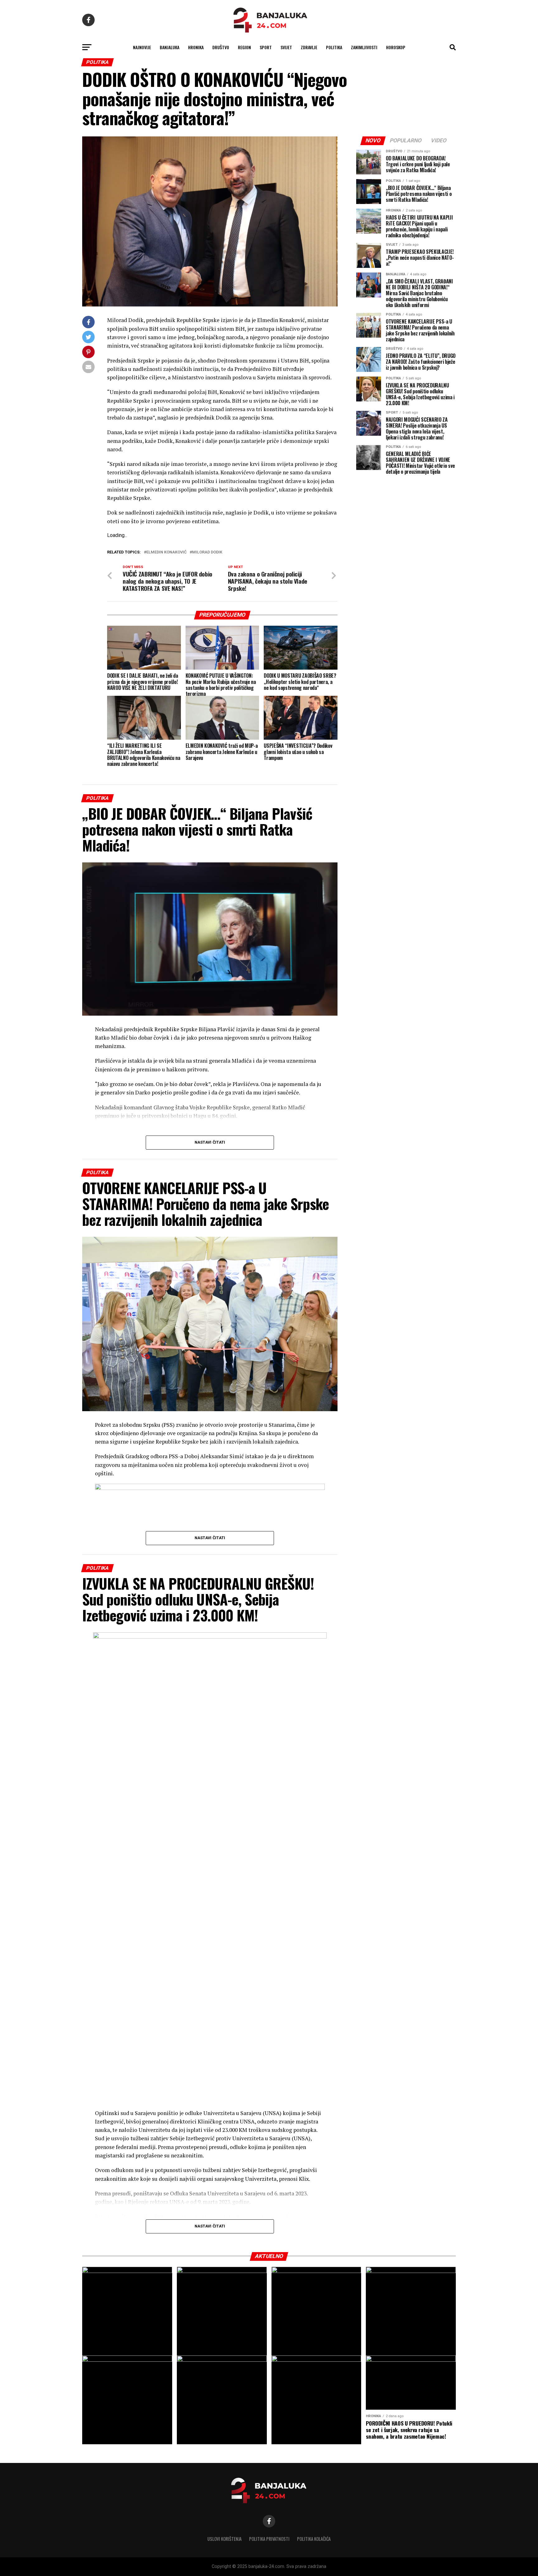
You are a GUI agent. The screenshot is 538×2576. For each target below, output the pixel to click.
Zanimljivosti (364, 47)
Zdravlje (309, 47)
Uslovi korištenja (224, 2539)
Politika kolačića (314, 2539)
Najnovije (142, 47)
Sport (266, 47)
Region (244, 47)
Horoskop (396, 47)
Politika (334, 47)
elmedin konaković (166, 552)
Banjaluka (170, 47)
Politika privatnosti (269, 2539)
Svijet (286, 47)
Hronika (196, 47)
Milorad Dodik (207, 552)
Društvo (221, 47)
